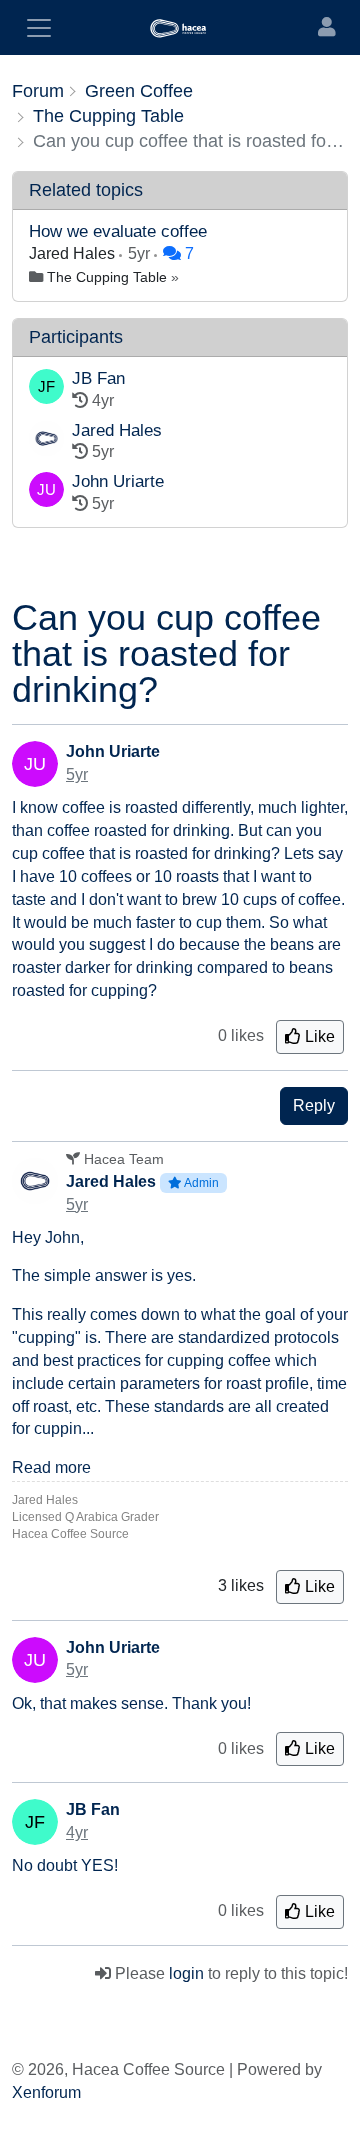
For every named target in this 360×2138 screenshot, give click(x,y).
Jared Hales (74, 253)
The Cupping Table (107, 277)
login (186, 1973)
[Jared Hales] (46, 442)
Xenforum (46, 2092)
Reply (314, 1105)
